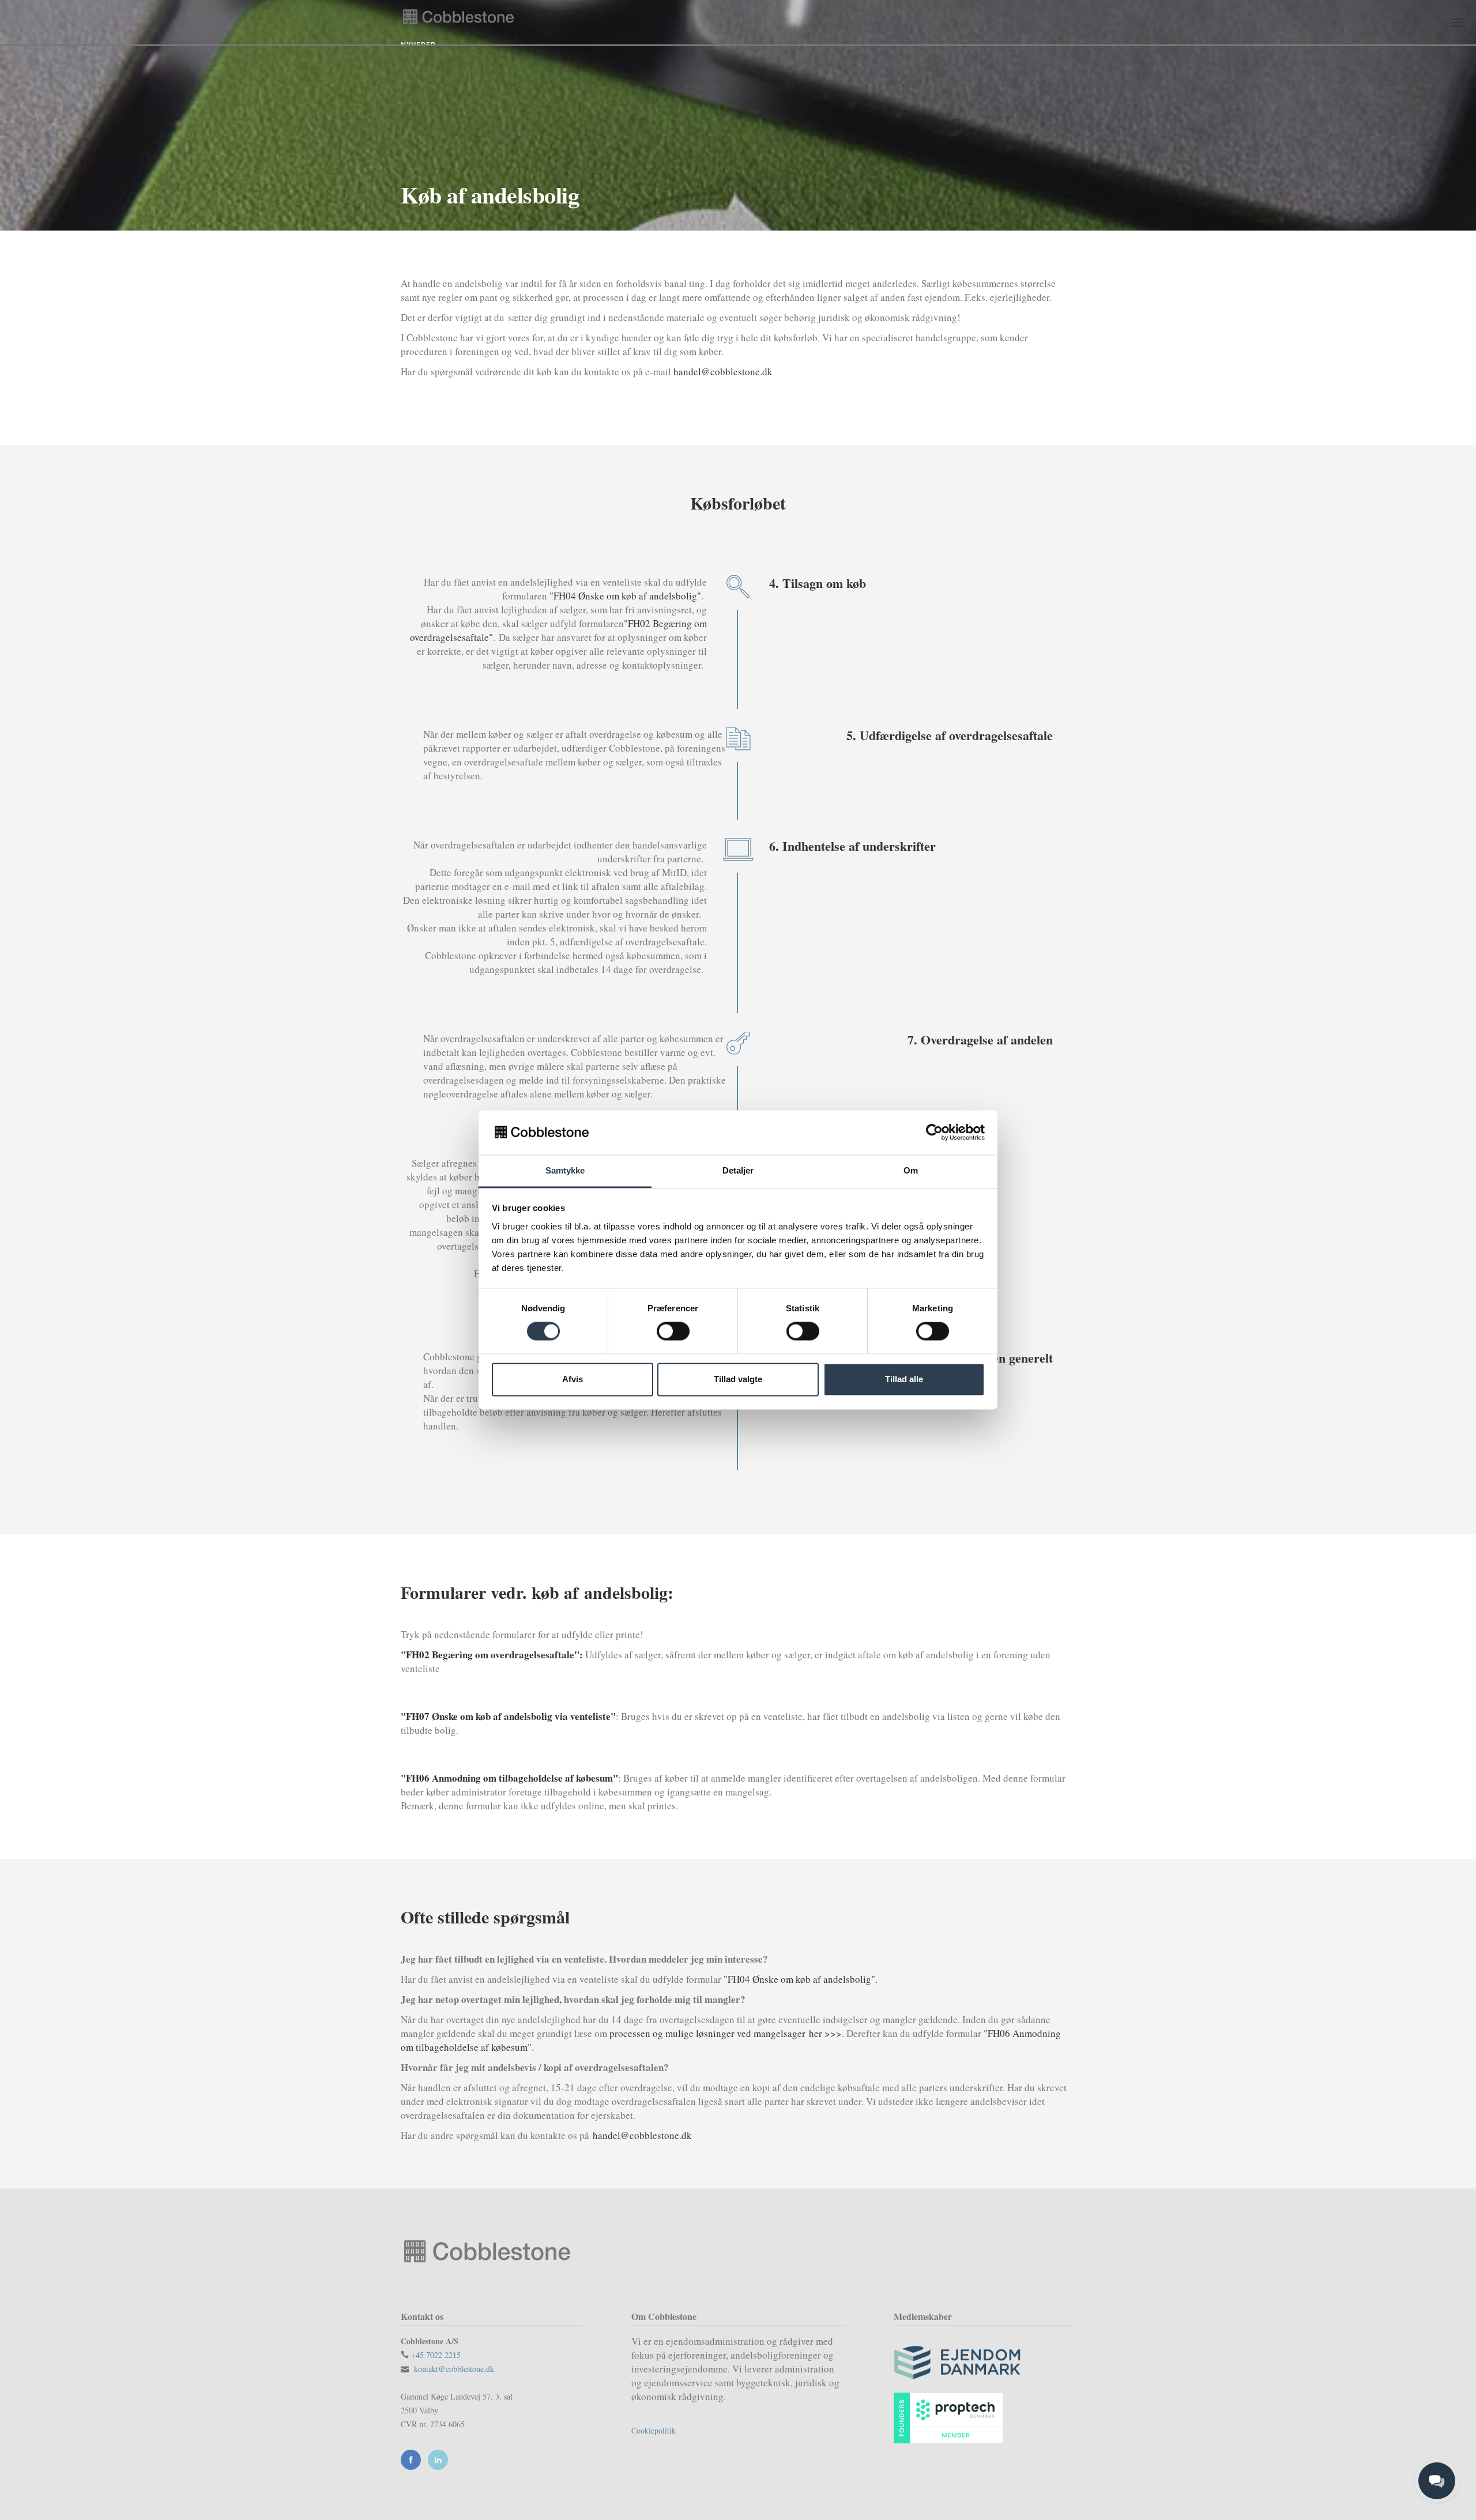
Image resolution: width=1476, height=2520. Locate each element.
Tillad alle (904, 1379)
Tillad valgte (738, 1379)
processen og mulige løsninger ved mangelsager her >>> (726, 2033)
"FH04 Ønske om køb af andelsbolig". (801, 1979)
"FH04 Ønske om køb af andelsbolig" (625, 596)
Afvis (573, 1379)
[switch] (673, 1331)
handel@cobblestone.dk (723, 371)
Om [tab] (911, 1170)
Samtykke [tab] (565, 1170)
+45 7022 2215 (436, 2355)
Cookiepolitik (654, 2430)
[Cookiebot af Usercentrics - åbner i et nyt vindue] (934, 1133)
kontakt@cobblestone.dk (454, 2369)
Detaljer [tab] (738, 1170)
